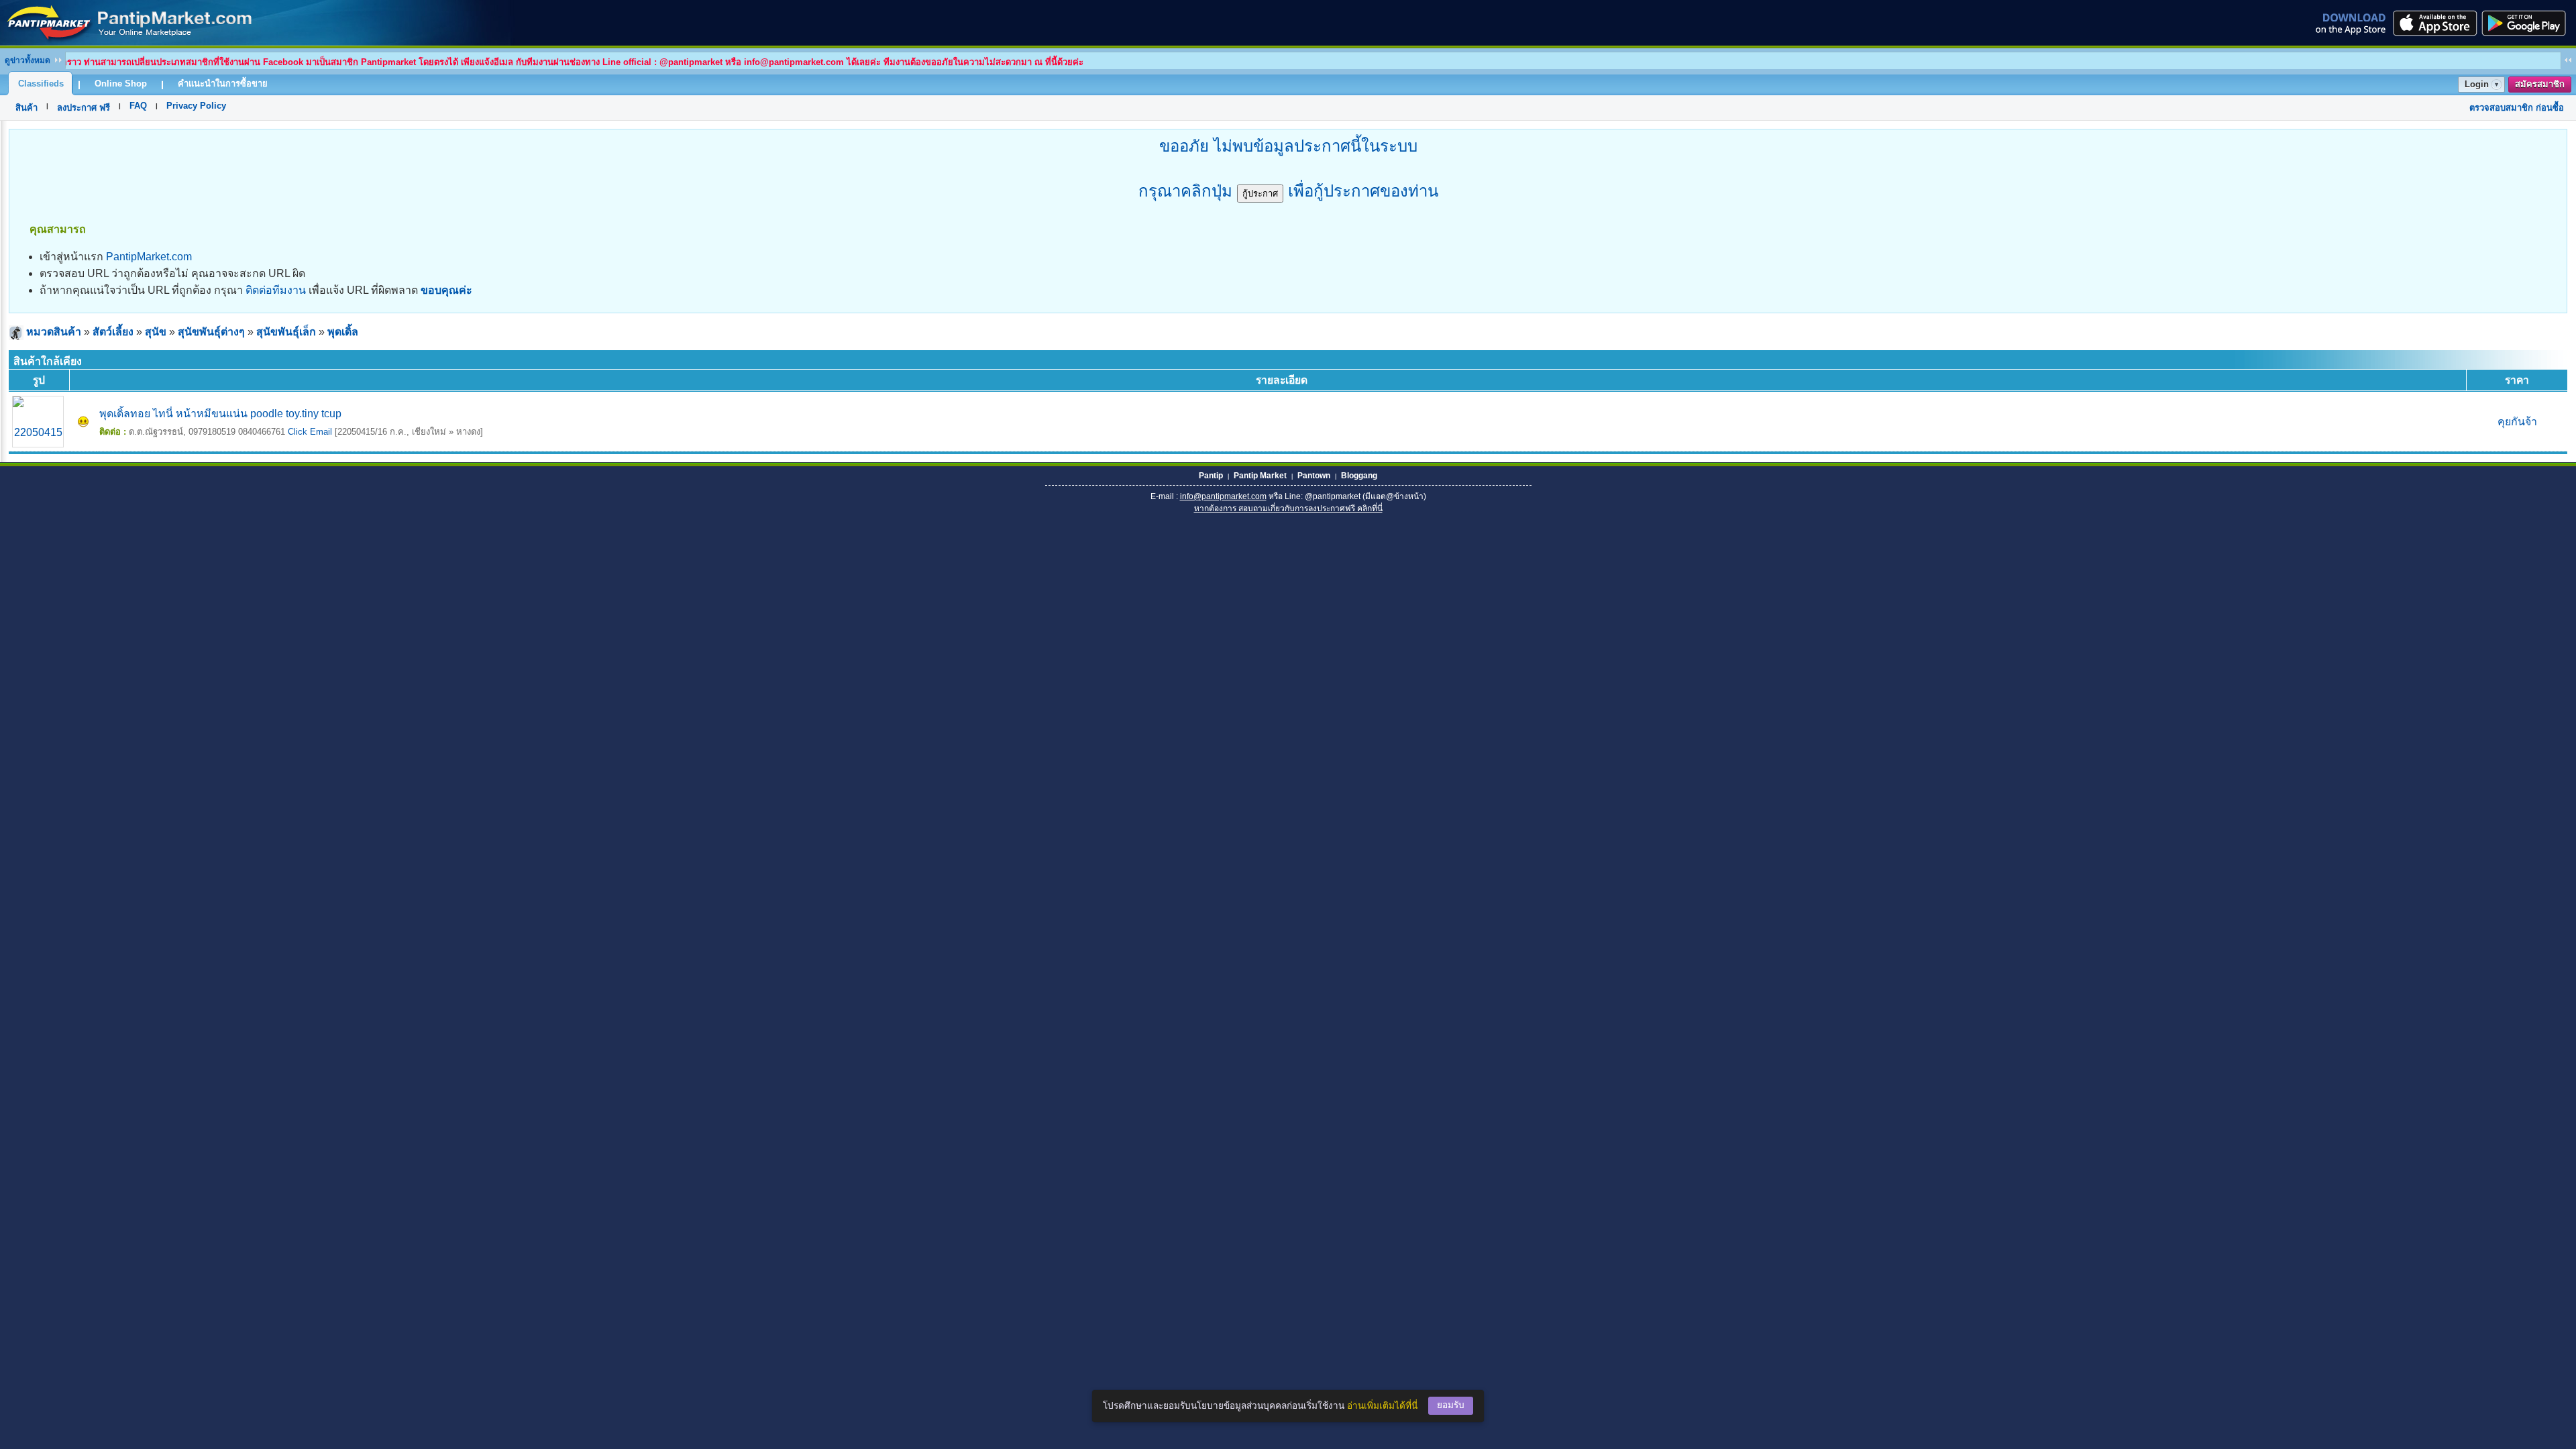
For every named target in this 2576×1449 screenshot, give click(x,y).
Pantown (1314, 476)
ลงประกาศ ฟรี (84, 108)
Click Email (310, 432)
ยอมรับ (1451, 1405)
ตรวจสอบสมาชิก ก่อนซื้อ (2517, 108)
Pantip (1211, 476)
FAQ (138, 106)
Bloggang (1359, 476)
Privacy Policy (196, 106)
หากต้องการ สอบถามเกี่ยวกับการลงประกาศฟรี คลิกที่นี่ (1288, 508)
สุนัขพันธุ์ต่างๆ (211, 332)
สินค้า (26, 108)
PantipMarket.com (149, 257)
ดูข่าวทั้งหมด (28, 60)
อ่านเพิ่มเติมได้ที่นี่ (1382, 1406)
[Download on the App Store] (2434, 23)
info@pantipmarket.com (1223, 496)
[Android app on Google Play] (2528, 23)
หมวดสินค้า (54, 332)
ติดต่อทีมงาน (276, 290)
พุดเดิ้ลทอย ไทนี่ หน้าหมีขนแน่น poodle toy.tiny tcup (220, 414)
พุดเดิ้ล (343, 332)
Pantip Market (1260, 476)
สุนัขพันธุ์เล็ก (286, 332)
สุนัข (156, 332)
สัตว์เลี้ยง (113, 332)
